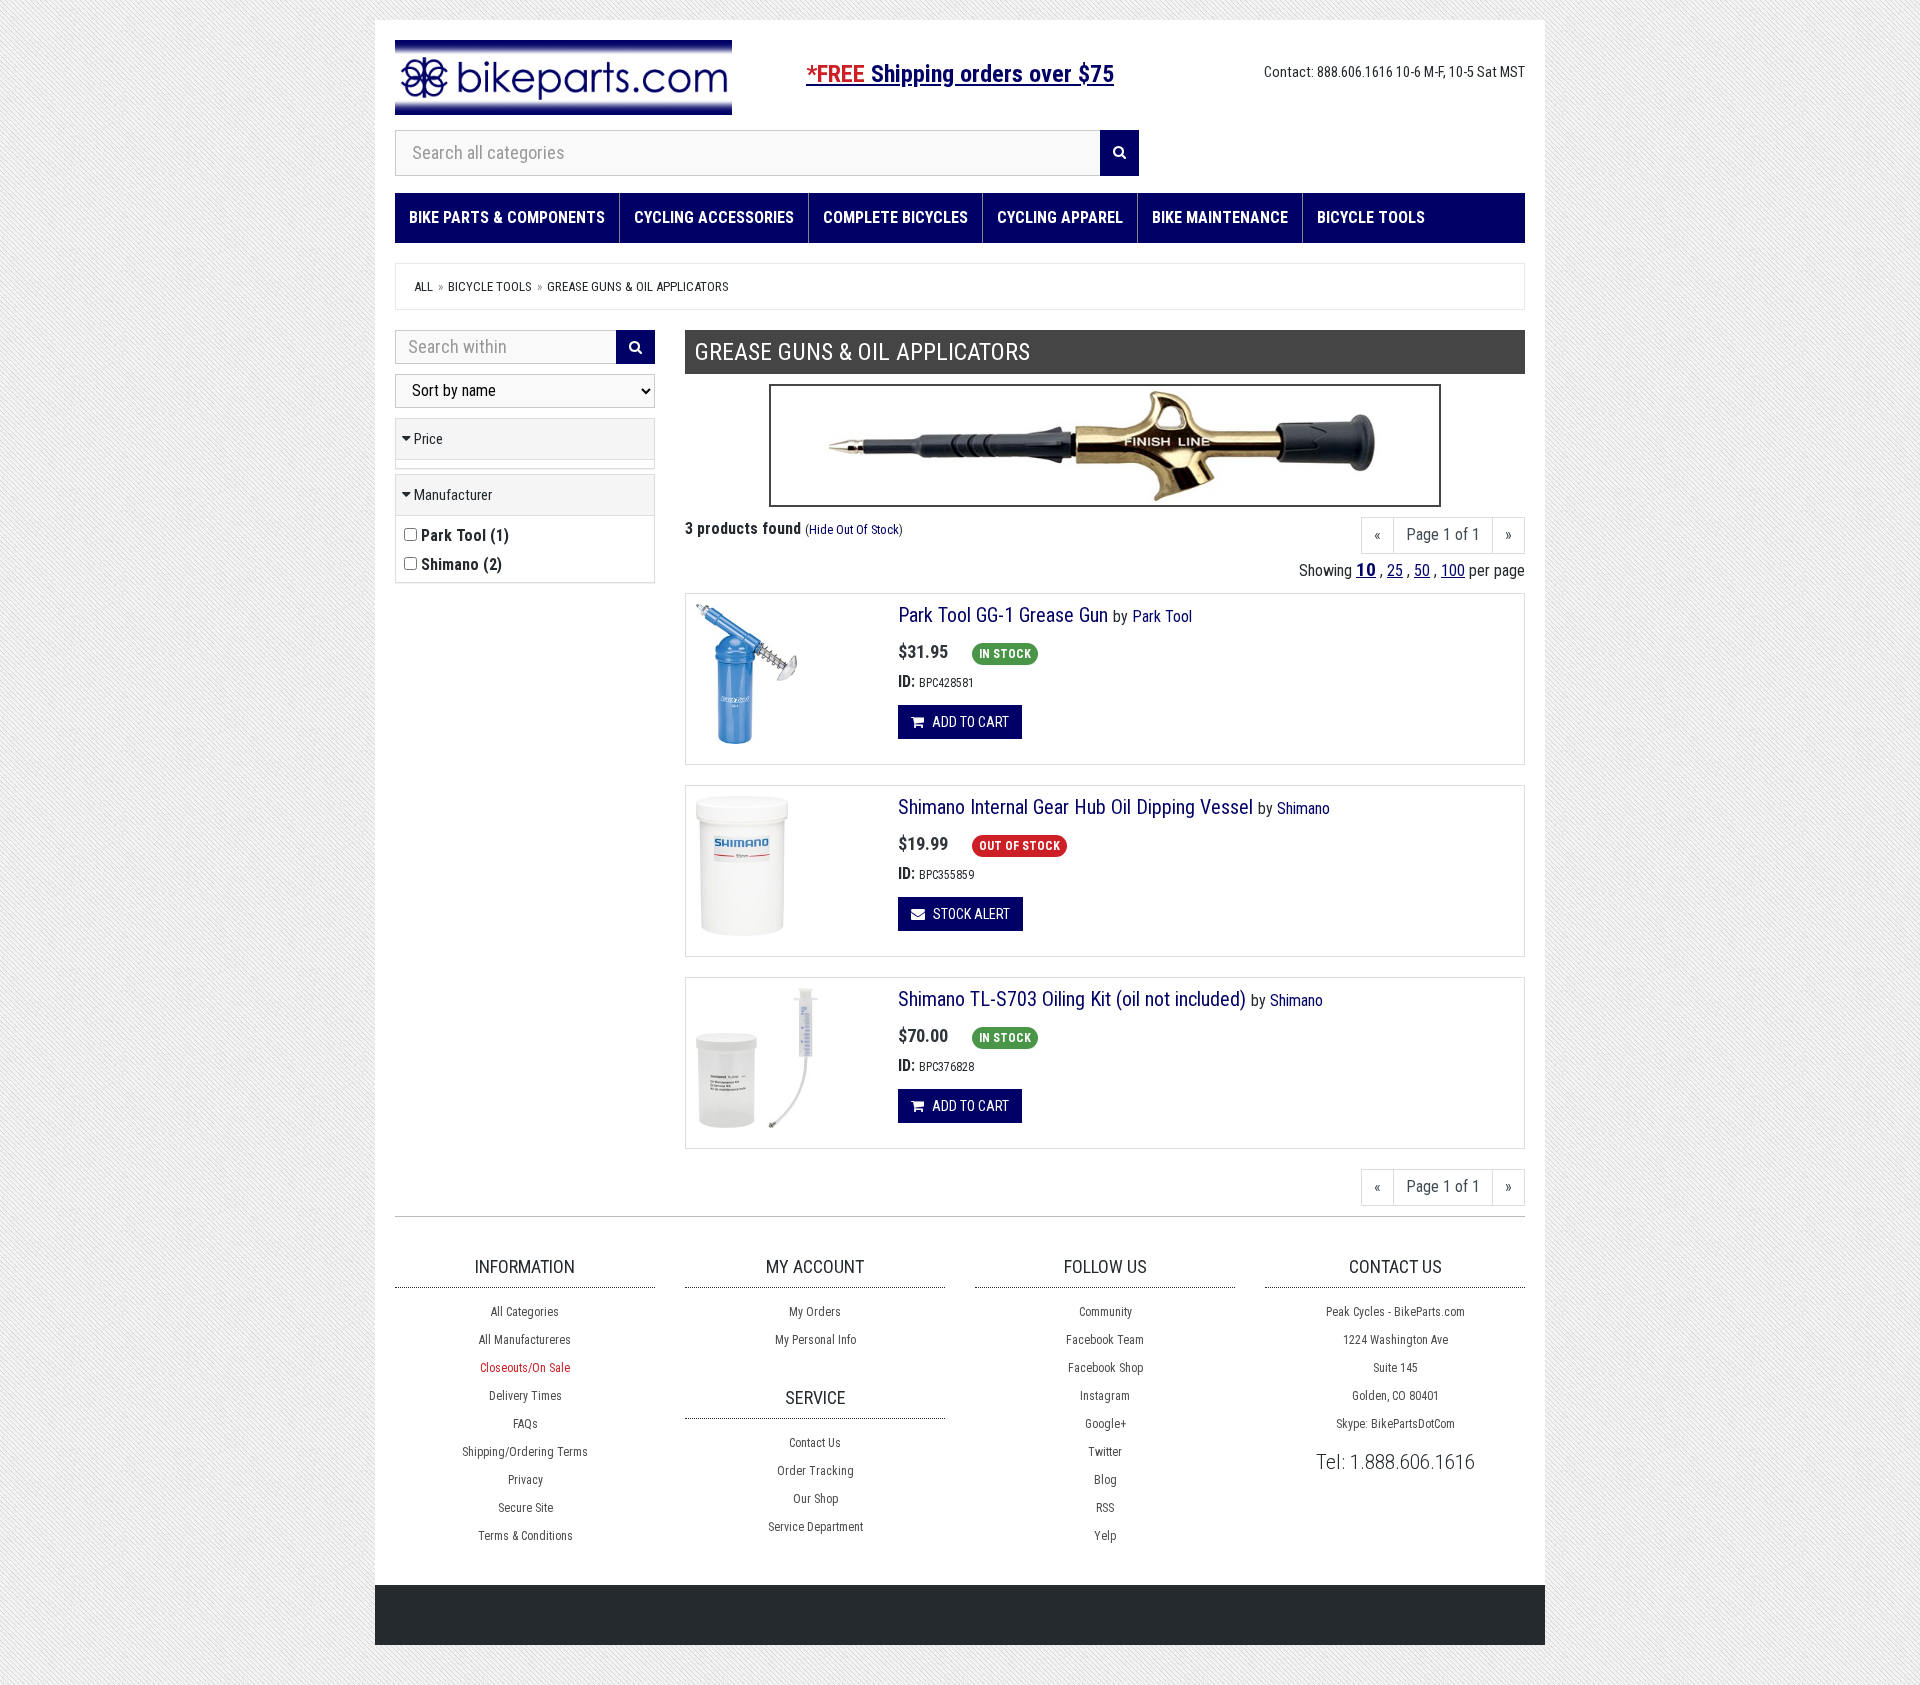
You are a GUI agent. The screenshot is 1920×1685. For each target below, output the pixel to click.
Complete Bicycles (895, 217)
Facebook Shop (1105, 1368)
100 (1453, 570)
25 (1395, 570)
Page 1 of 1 (1443, 534)
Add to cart (969, 722)
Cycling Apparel (1060, 217)
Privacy (525, 1480)
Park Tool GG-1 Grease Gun (1003, 615)
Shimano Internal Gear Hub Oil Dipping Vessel (1078, 807)
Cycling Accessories (714, 217)
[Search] (1119, 153)
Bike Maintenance (1220, 217)
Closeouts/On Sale (525, 1368)
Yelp (1105, 1536)
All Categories (525, 1312)
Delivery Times (525, 1396)
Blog (1105, 1480)
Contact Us (815, 1443)
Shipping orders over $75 (960, 74)
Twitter (1105, 1452)
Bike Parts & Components (507, 217)
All (423, 286)
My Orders (815, 1312)
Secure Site (525, 1508)
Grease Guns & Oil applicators (638, 286)
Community (1105, 1312)
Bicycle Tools (1371, 217)
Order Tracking (815, 1471)
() (465, 535)
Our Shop (815, 1499)
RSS (1105, 1508)
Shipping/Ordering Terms (525, 1452)
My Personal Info (815, 1340)
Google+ (1105, 1424)
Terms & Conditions (525, 1536)
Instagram (1105, 1396)
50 (1422, 570)
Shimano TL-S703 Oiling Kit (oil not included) (1072, 999)
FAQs (525, 1424)
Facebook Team (1105, 1340)
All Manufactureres (525, 1340)
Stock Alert (970, 914)
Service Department (815, 1527)
